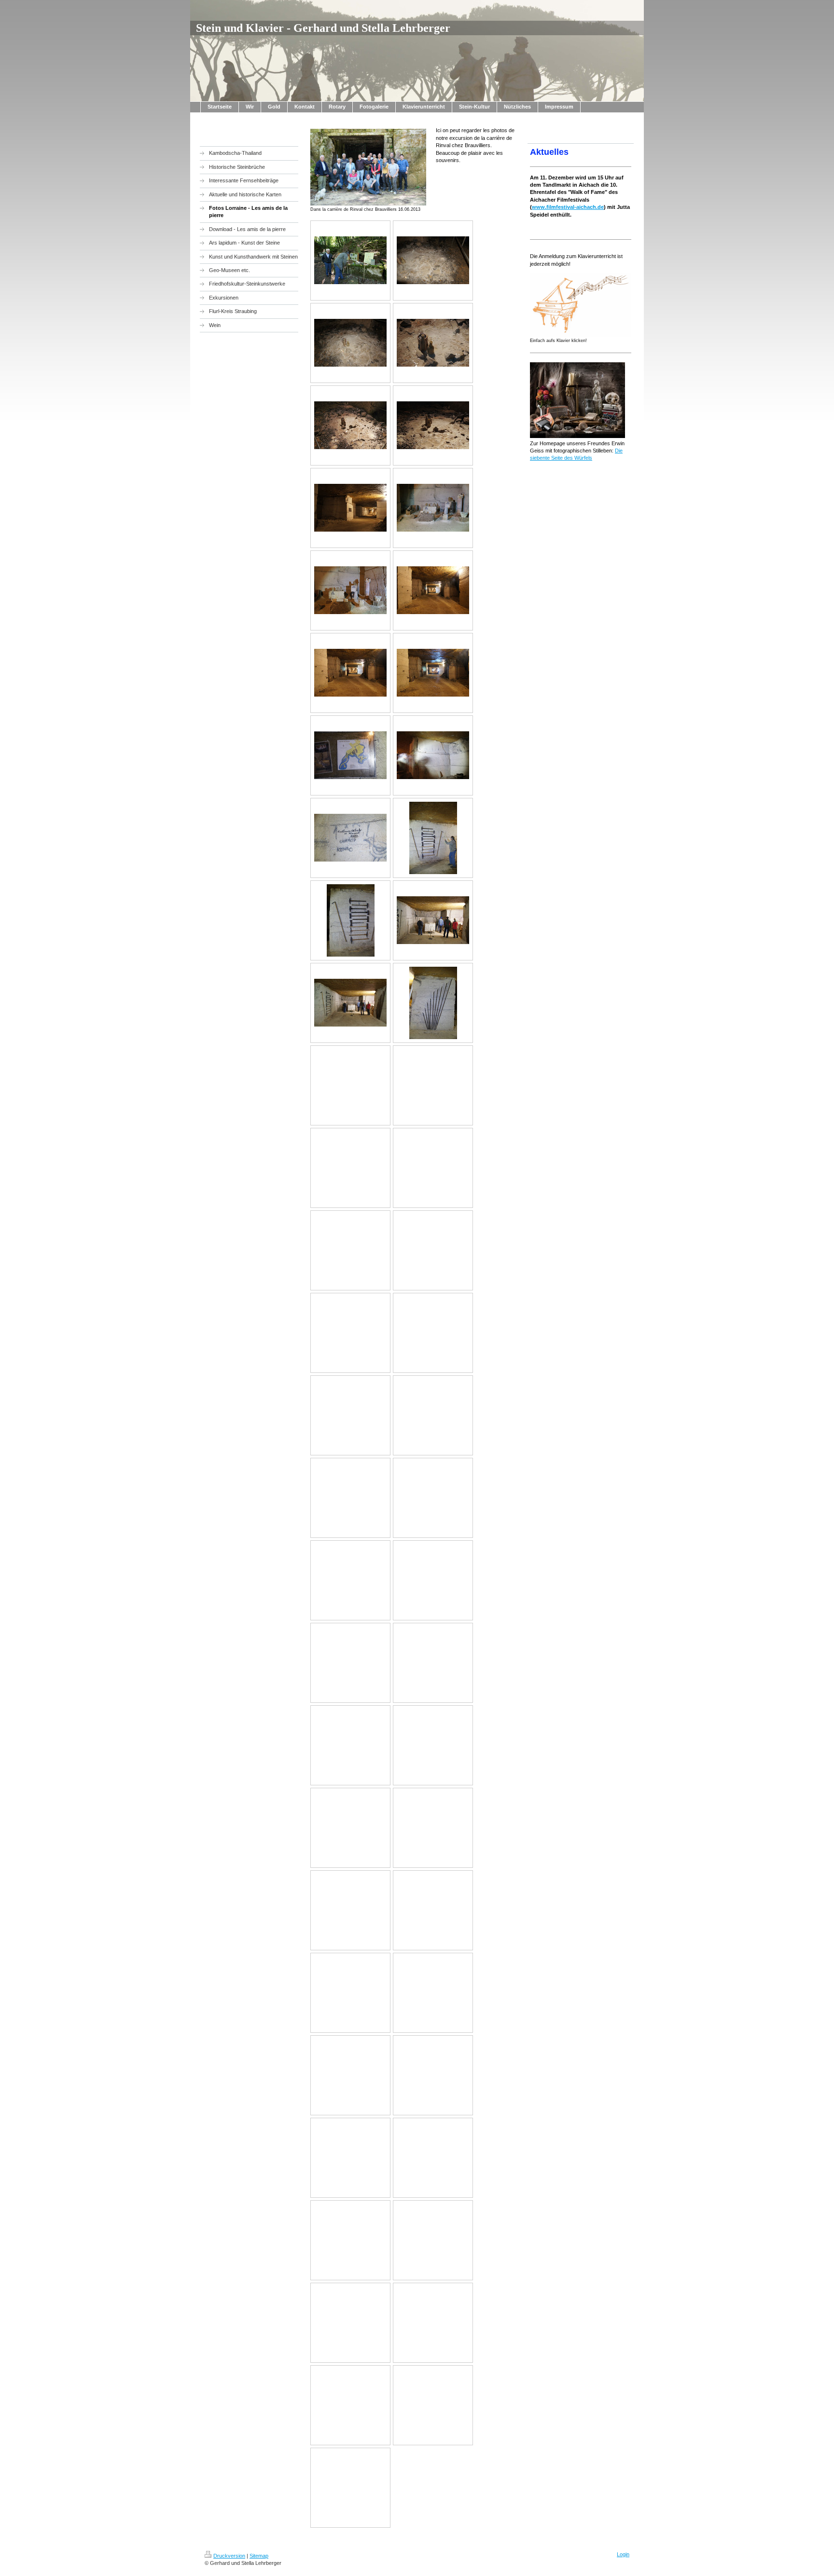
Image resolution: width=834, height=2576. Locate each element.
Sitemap (259, 2556)
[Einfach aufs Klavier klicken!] (581, 305)
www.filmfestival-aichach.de (568, 207)
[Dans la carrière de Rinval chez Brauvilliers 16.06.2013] (368, 167)
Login (623, 2554)
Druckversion (229, 2556)
